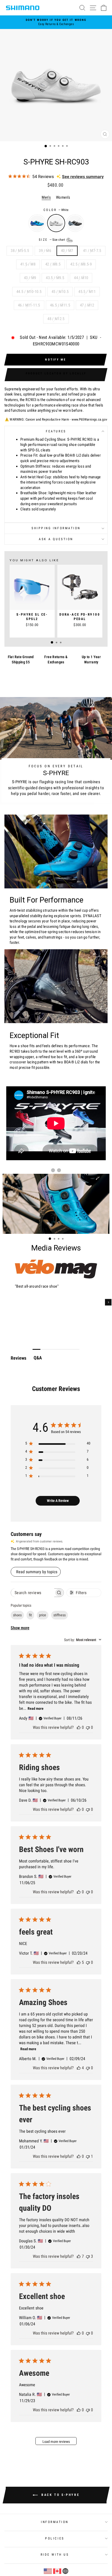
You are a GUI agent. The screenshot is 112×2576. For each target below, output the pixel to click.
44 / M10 (81, 278)
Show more (20, 1628)
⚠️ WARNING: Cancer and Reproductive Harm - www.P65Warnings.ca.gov (56, 419)
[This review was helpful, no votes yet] (79, 1727)
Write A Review (58, 1501)
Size (52, 240)
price (43, 1615)
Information (55, 2522)
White (56, 223)
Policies (55, 2538)
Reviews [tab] (18, 1358)
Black (75, 223)
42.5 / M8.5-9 (81, 264)
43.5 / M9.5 (55, 278)
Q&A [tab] (38, 1358)
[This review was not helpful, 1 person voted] (88, 2156)
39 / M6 (45, 251)
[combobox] (83, 1640)
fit (30, 1615)
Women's (63, 197)
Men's (46, 197)
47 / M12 (87, 305)
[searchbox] (33, 1593)
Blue (37, 223)
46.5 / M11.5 (60, 305)
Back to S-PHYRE (60, 2495)
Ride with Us (55, 2555)
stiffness (60, 1615)
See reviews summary (83, 177)
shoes (17, 1615)
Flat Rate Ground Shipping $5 (21, 659)
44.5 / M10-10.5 (29, 292)
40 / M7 (67, 251)
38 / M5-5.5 (20, 251)
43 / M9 (30, 278)
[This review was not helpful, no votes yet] (88, 1727)
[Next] (108, 1302)
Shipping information (56, 528)
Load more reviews (56, 2442)
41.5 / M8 (28, 264)
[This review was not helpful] (88, 2256)
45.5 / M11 (87, 292)
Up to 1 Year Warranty (91, 659)
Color (56, 210)
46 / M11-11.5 (29, 305)
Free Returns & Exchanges (56, 659)
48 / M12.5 (56, 319)
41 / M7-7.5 (92, 251)
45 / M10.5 (60, 292)
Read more (36, 1708)
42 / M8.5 (53, 264)
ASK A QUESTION (56, 539)
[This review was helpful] (79, 1962)
